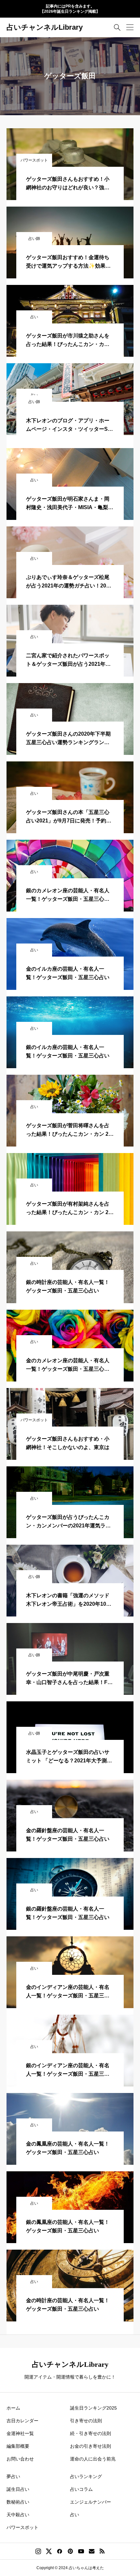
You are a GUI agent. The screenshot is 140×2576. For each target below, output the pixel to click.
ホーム (13, 2408)
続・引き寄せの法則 (91, 2433)
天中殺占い (18, 2515)
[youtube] (81, 2551)
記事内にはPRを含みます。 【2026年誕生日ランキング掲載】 (70, 9)
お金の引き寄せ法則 (91, 2446)
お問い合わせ (20, 2459)
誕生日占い (18, 2489)
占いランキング (86, 2476)
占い (75, 2515)
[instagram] (38, 2551)
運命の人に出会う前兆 (93, 2459)
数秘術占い (18, 2502)
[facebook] (60, 2551)
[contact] (92, 2551)
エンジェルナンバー (91, 2502)
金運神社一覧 (20, 2433)
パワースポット (22, 2527)
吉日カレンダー (22, 2421)
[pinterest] (70, 2551)
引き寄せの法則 (86, 2421)
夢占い (13, 2476)
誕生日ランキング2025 (93, 2408)
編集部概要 (18, 2446)
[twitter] (49, 2551)
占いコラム (81, 2489)
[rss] (102, 2551)
